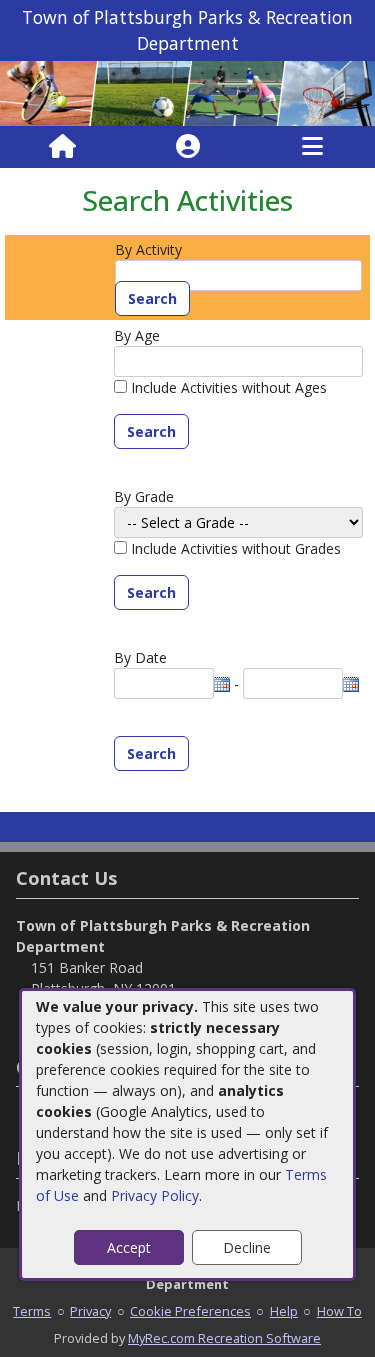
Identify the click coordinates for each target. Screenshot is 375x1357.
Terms (32, 1311)
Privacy (90, 1311)
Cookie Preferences (190, 1311)
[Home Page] (62, 147)
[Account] (188, 147)
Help (284, 1311)
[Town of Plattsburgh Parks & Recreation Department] (187, 91)
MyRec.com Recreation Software (224, 1338)
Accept (129, 1247)
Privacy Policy (155, 1195)
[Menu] (312, 147)
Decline (247, 1247)
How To (339, 1311)
